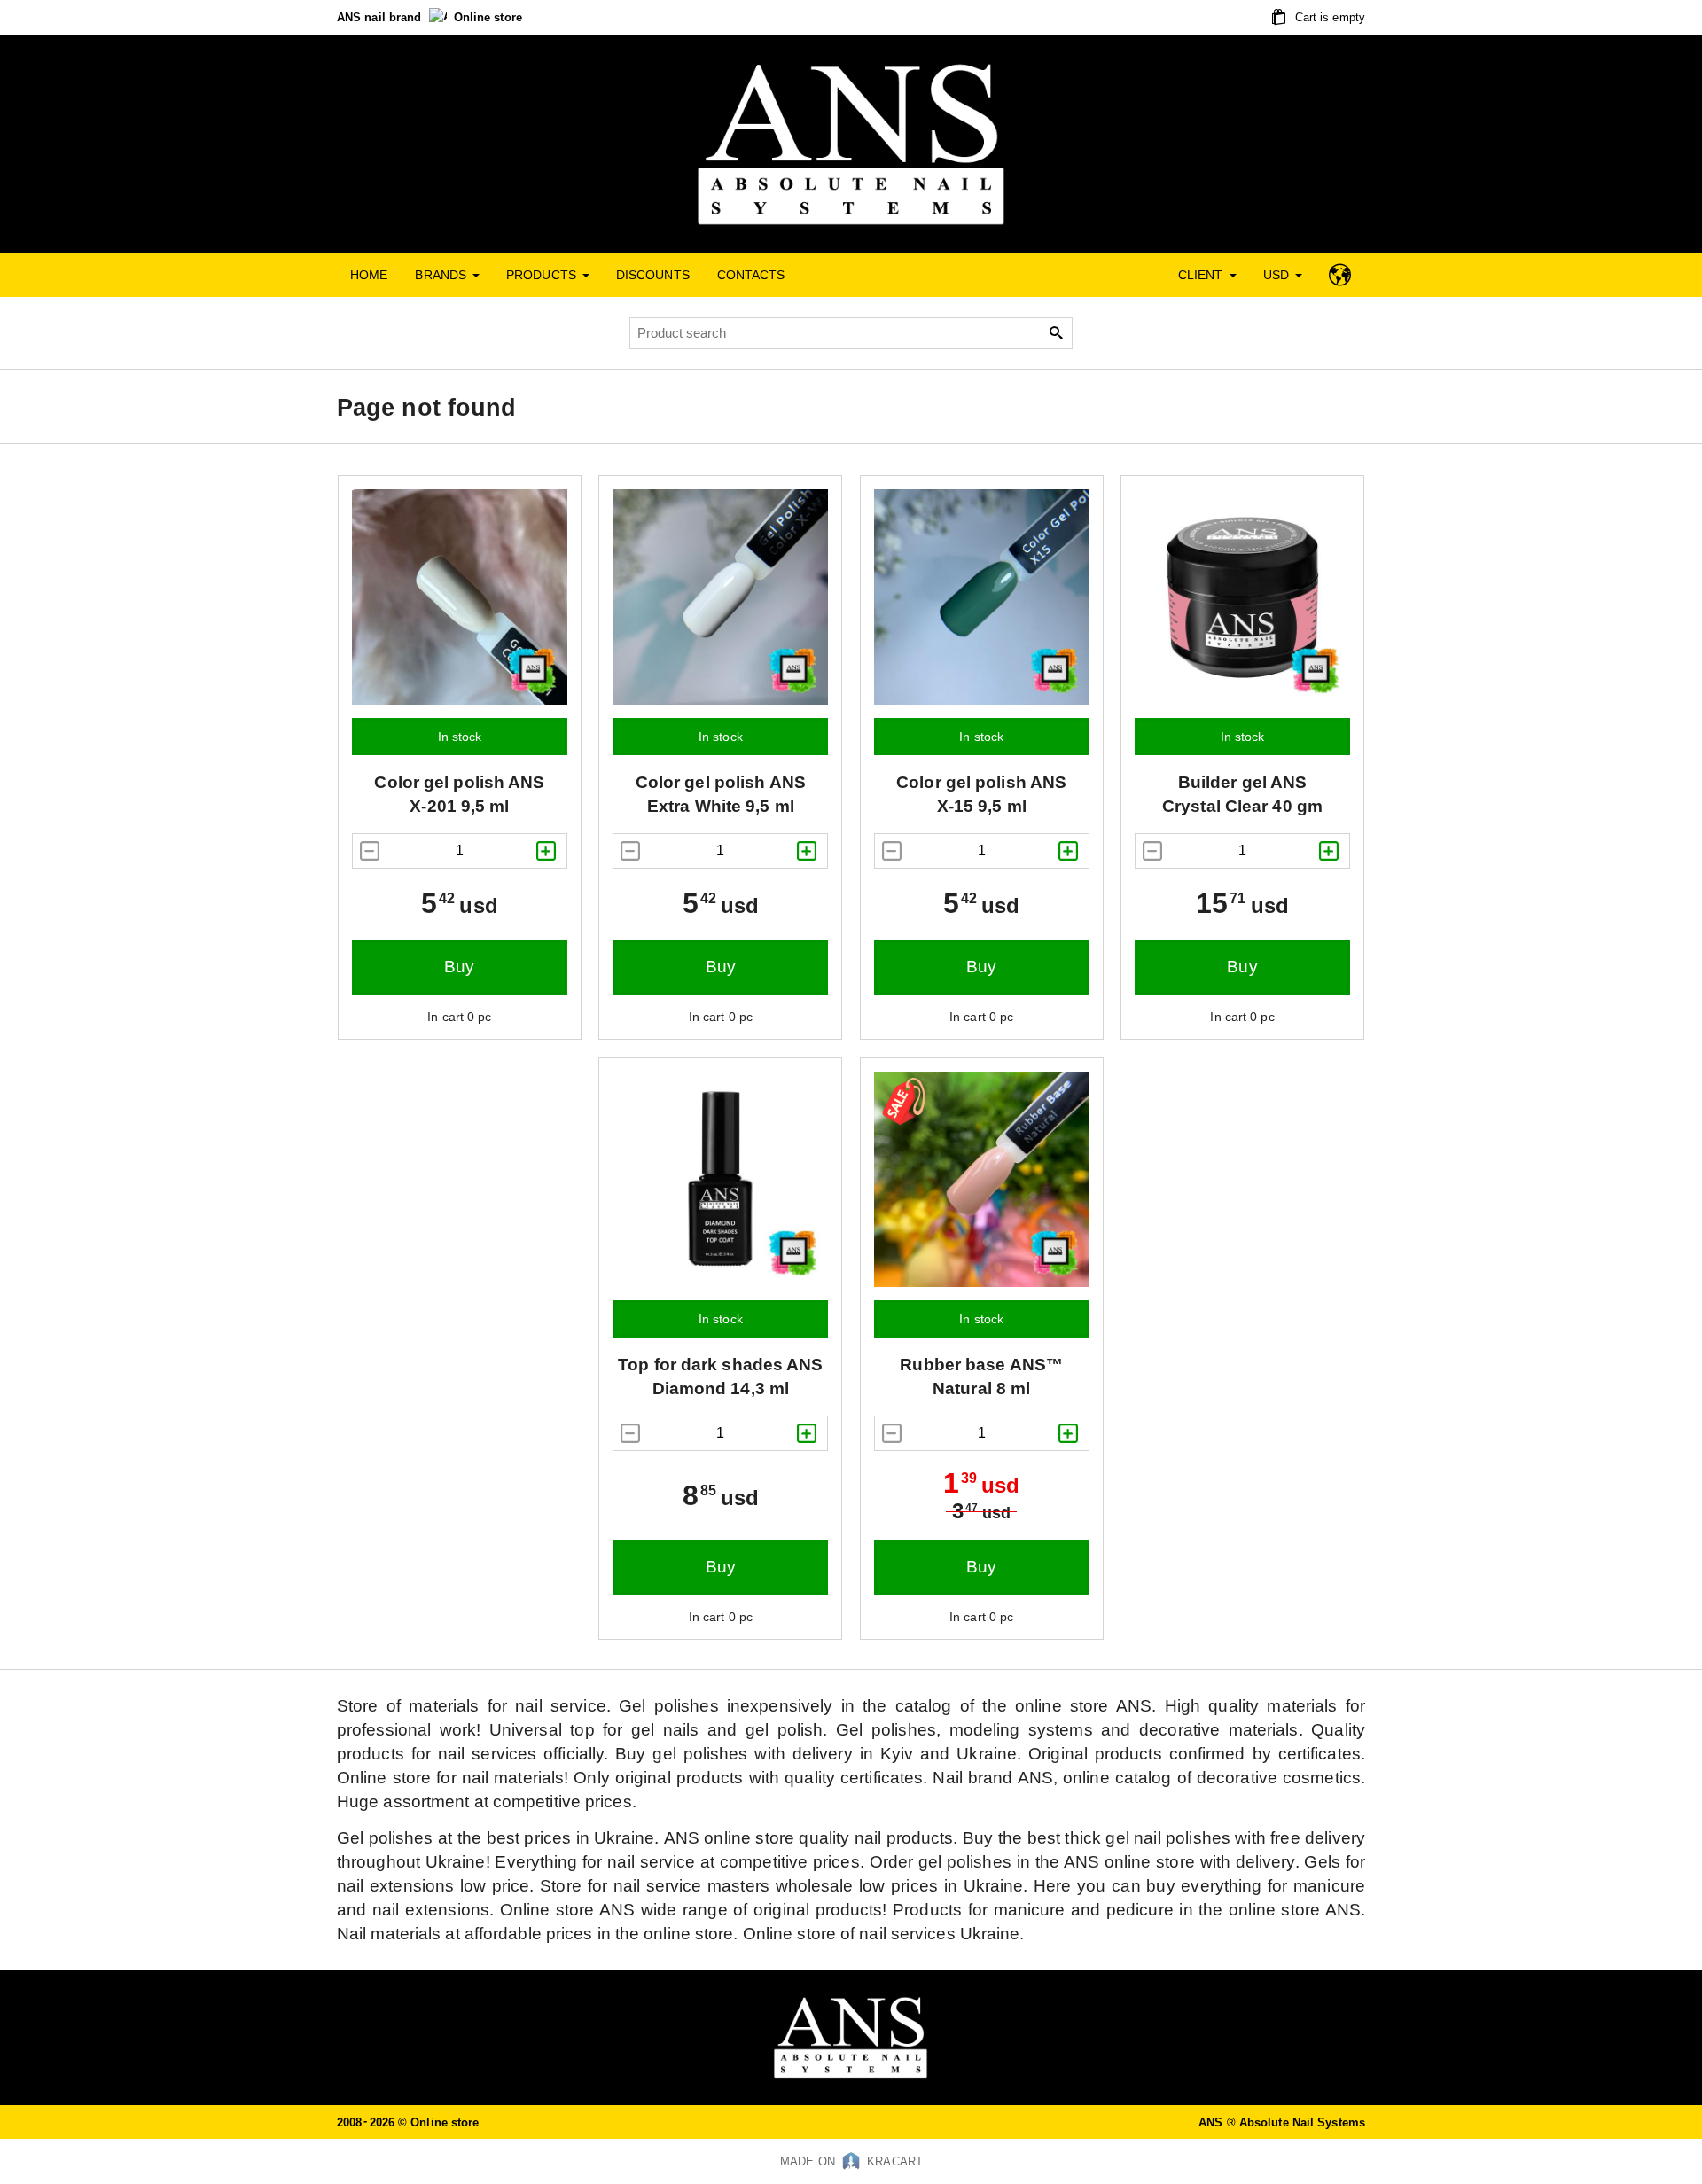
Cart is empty (1328, 17)
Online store (488, 17)
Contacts (751, 275)
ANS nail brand (381, 17)
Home (369, 275)
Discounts (653, 275)
